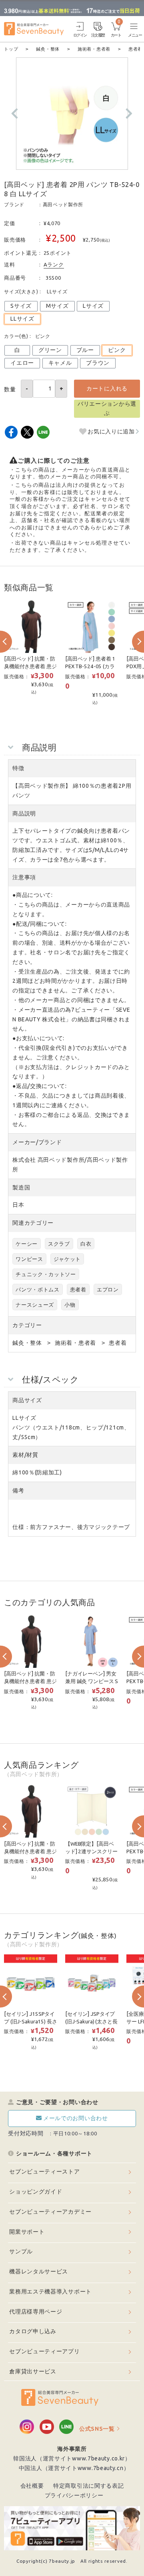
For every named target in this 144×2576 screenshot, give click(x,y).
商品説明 (24, 813)
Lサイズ (93, 306)
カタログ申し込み (33, 2331)
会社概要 (32, 2486)
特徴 (18, 768)
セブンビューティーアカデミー (50, 2212)
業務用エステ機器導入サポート (50, 2291)
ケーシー (27, 1244)
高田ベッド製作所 (63, 204)
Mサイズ (57, 306)
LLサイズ (22, 319)
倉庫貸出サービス (33, 2371)
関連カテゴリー (33, 1223)
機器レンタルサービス (39, 2271)
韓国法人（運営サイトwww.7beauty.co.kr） (72, 2458)
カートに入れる (107, 388)
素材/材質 (25, 1455)
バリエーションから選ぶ (107, 409)
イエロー (22, 363)
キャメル (60, 363)
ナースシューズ (35, 1305)
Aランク (54, 264)
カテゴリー (27, 1325)
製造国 (21, 1187)
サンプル (21, 2251)
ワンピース (29, 1259)
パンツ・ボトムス (38, 1289)
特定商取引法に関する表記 (88, 2486)
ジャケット (67, 1259)
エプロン (108, 1289)
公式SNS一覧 (97, 2429)
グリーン (50, 350)
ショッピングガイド (36, 2192)
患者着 (78, 1289)
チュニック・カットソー (46, 1274)
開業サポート (27, 2232)
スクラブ (59, 1244)
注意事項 (24, 877)
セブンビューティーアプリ (44, 2351)
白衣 (86, 1244)
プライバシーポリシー (74, 2495)
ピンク (117, 350)
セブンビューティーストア (44, 2171)
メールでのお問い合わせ (76, 2118)
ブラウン (98, 363)
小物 (70, 1305)
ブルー (85, 350)
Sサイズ (21, 306)
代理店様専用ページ (36, 2312)
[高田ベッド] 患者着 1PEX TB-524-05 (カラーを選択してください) (92, 666)
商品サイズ (27, 1400)
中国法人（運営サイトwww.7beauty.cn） (74, 2468)
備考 (18, 1490)
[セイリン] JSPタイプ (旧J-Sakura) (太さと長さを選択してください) (92, 2021)
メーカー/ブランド (37, 1142)
